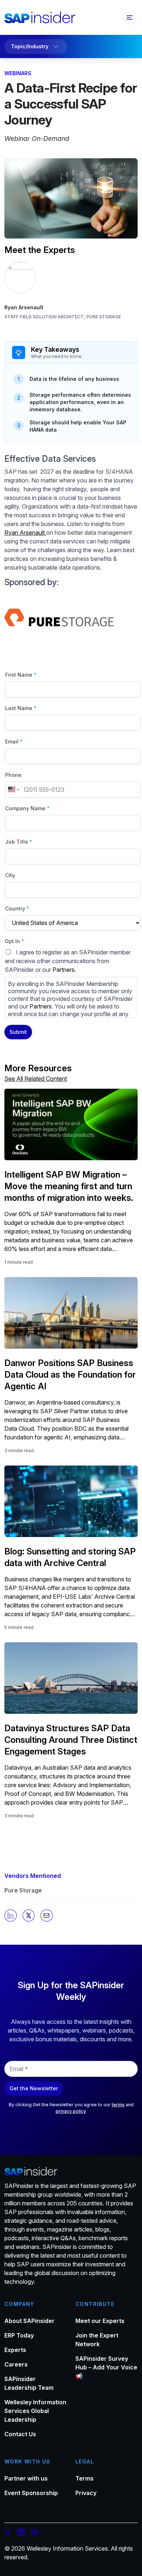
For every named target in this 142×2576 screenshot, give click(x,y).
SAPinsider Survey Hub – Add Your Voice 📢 (106, 2367)
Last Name (21, 708)
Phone (13, 775)
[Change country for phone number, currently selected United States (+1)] (13, 790)
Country (17, 908)
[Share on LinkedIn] (11, 1916)
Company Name (27, 808)
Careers (16, 2364)
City (10, 875)
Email (14, 741)
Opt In (14, 941)
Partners (64, 970)
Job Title (19, 842)
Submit (18, 1032)
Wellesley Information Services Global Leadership (35, 2411)
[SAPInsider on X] (8, 2534)
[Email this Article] (47, 1916)
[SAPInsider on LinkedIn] (21, 2534)
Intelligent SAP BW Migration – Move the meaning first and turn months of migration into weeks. (69, 1186)
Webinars (18, 73)
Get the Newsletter (34, 2088)
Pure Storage (23, 1890)
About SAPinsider (29, 2321)
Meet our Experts (100, 2321)
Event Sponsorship (31, 2493)
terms (118, 2105)
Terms (84, 2478)
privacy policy (71, 2111)
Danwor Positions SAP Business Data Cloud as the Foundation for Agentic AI (70, 1375)
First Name (21, 675)
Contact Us (20, 2434)
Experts (15, 2350)
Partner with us (26, 2478)
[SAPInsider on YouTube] (34, 2534)
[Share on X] (29, 1916)
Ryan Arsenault (24, 307)
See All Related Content (36, 1079)
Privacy (86, 2493)
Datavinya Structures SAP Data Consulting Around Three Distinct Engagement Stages (71, 1740)
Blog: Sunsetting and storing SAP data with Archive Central (70, 1557)
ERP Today (19, 2335)
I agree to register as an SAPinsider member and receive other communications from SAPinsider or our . (69, 983)
